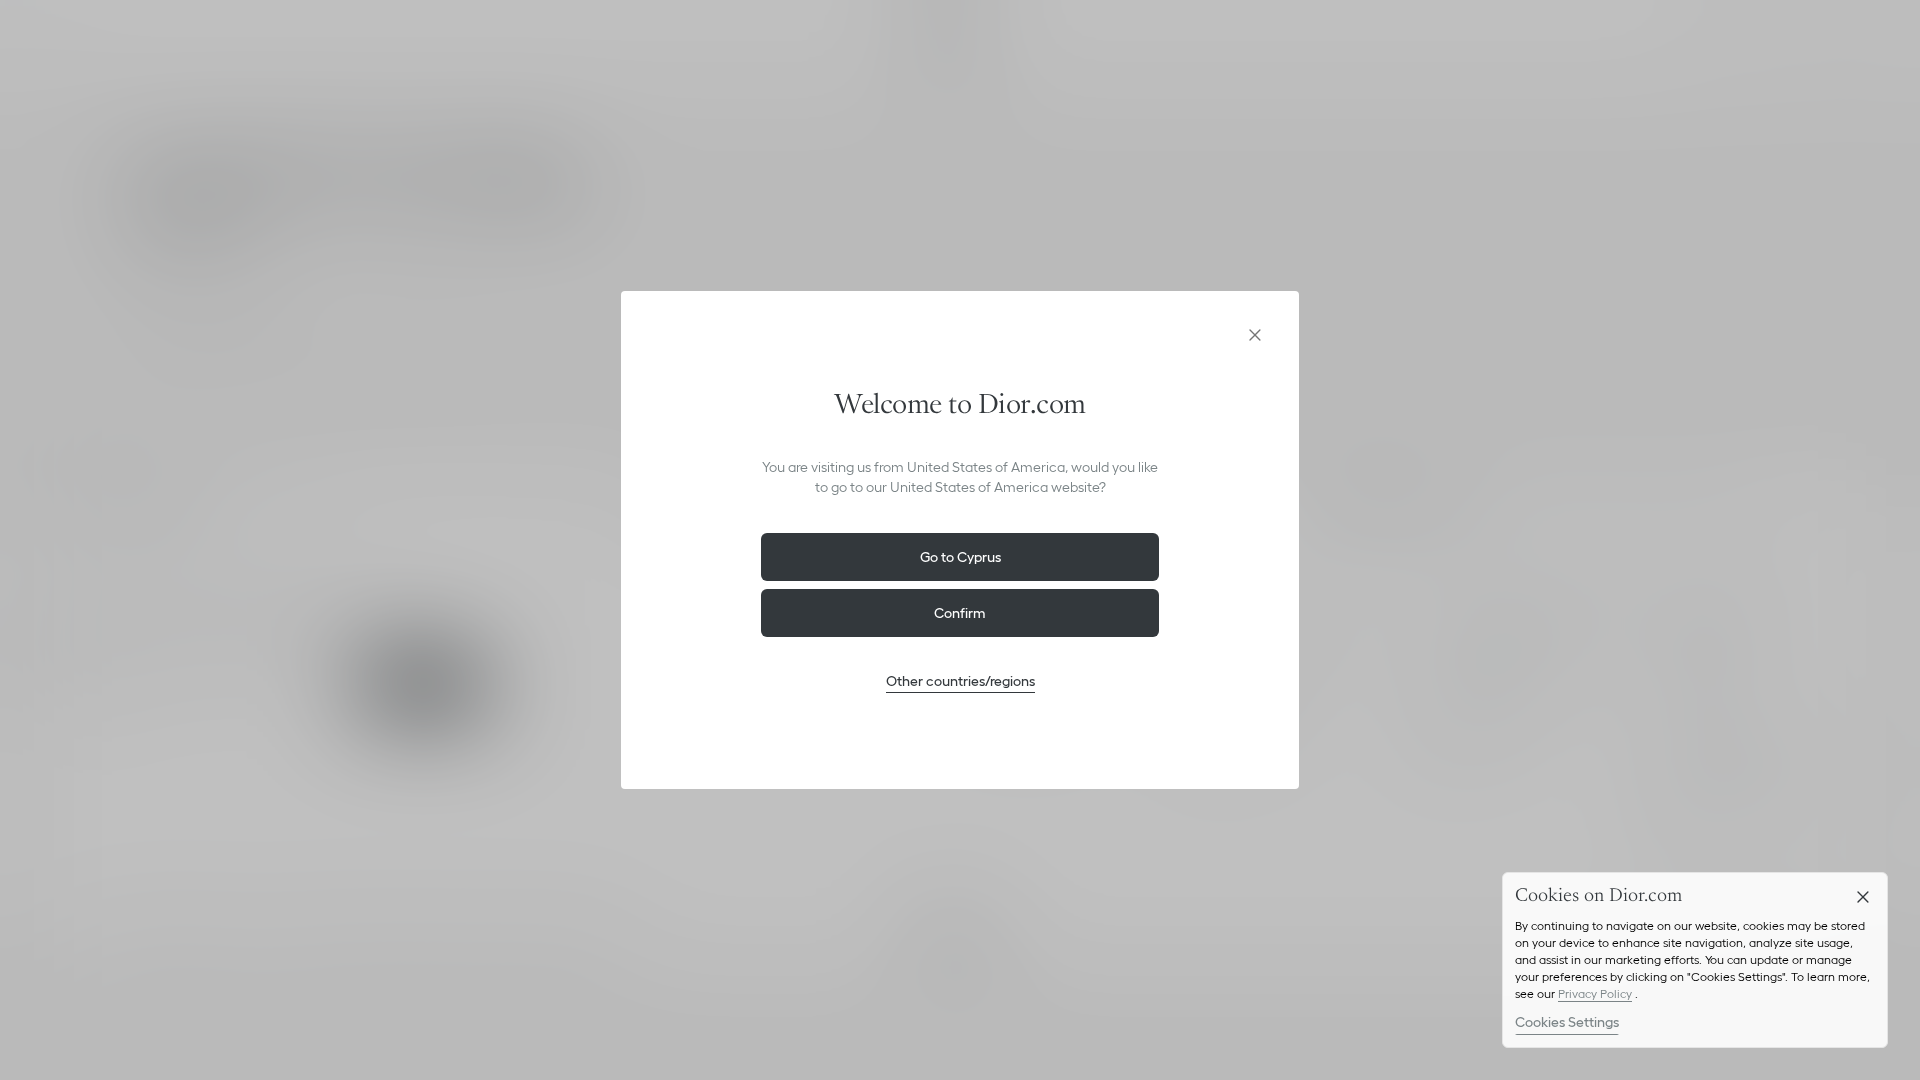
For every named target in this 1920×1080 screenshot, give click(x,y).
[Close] (1863, 897)
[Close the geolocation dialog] (1255, 335)
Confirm (960, 613)
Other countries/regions (960, 681)
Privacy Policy (1595, 993)
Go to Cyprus (960, 557)
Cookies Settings (1567, 1022)
